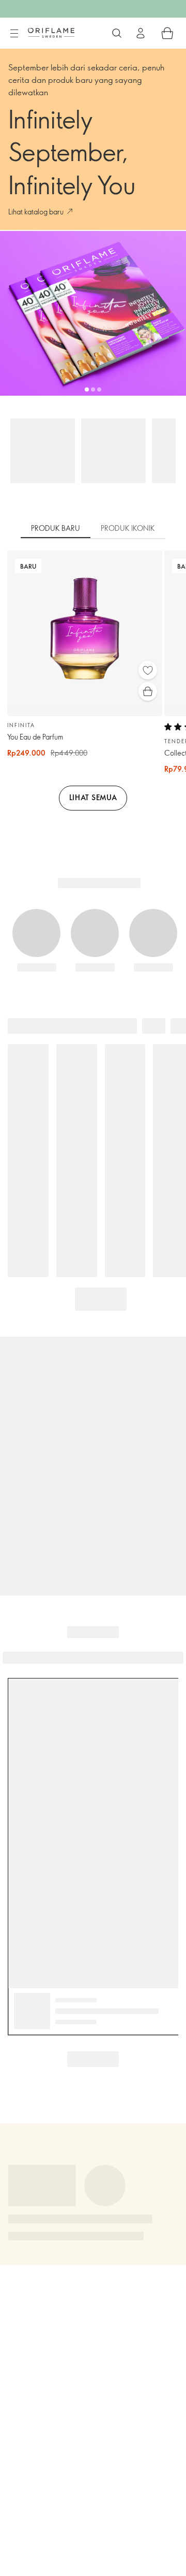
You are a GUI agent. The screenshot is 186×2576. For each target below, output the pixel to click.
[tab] (56, 529)
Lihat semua (93, 797)
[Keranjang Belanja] (167, 33)
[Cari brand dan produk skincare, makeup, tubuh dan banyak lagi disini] (117, 33)
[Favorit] (148, 670)
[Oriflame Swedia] (51, 33)
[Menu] (14, 34)
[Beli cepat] (148, 691)
